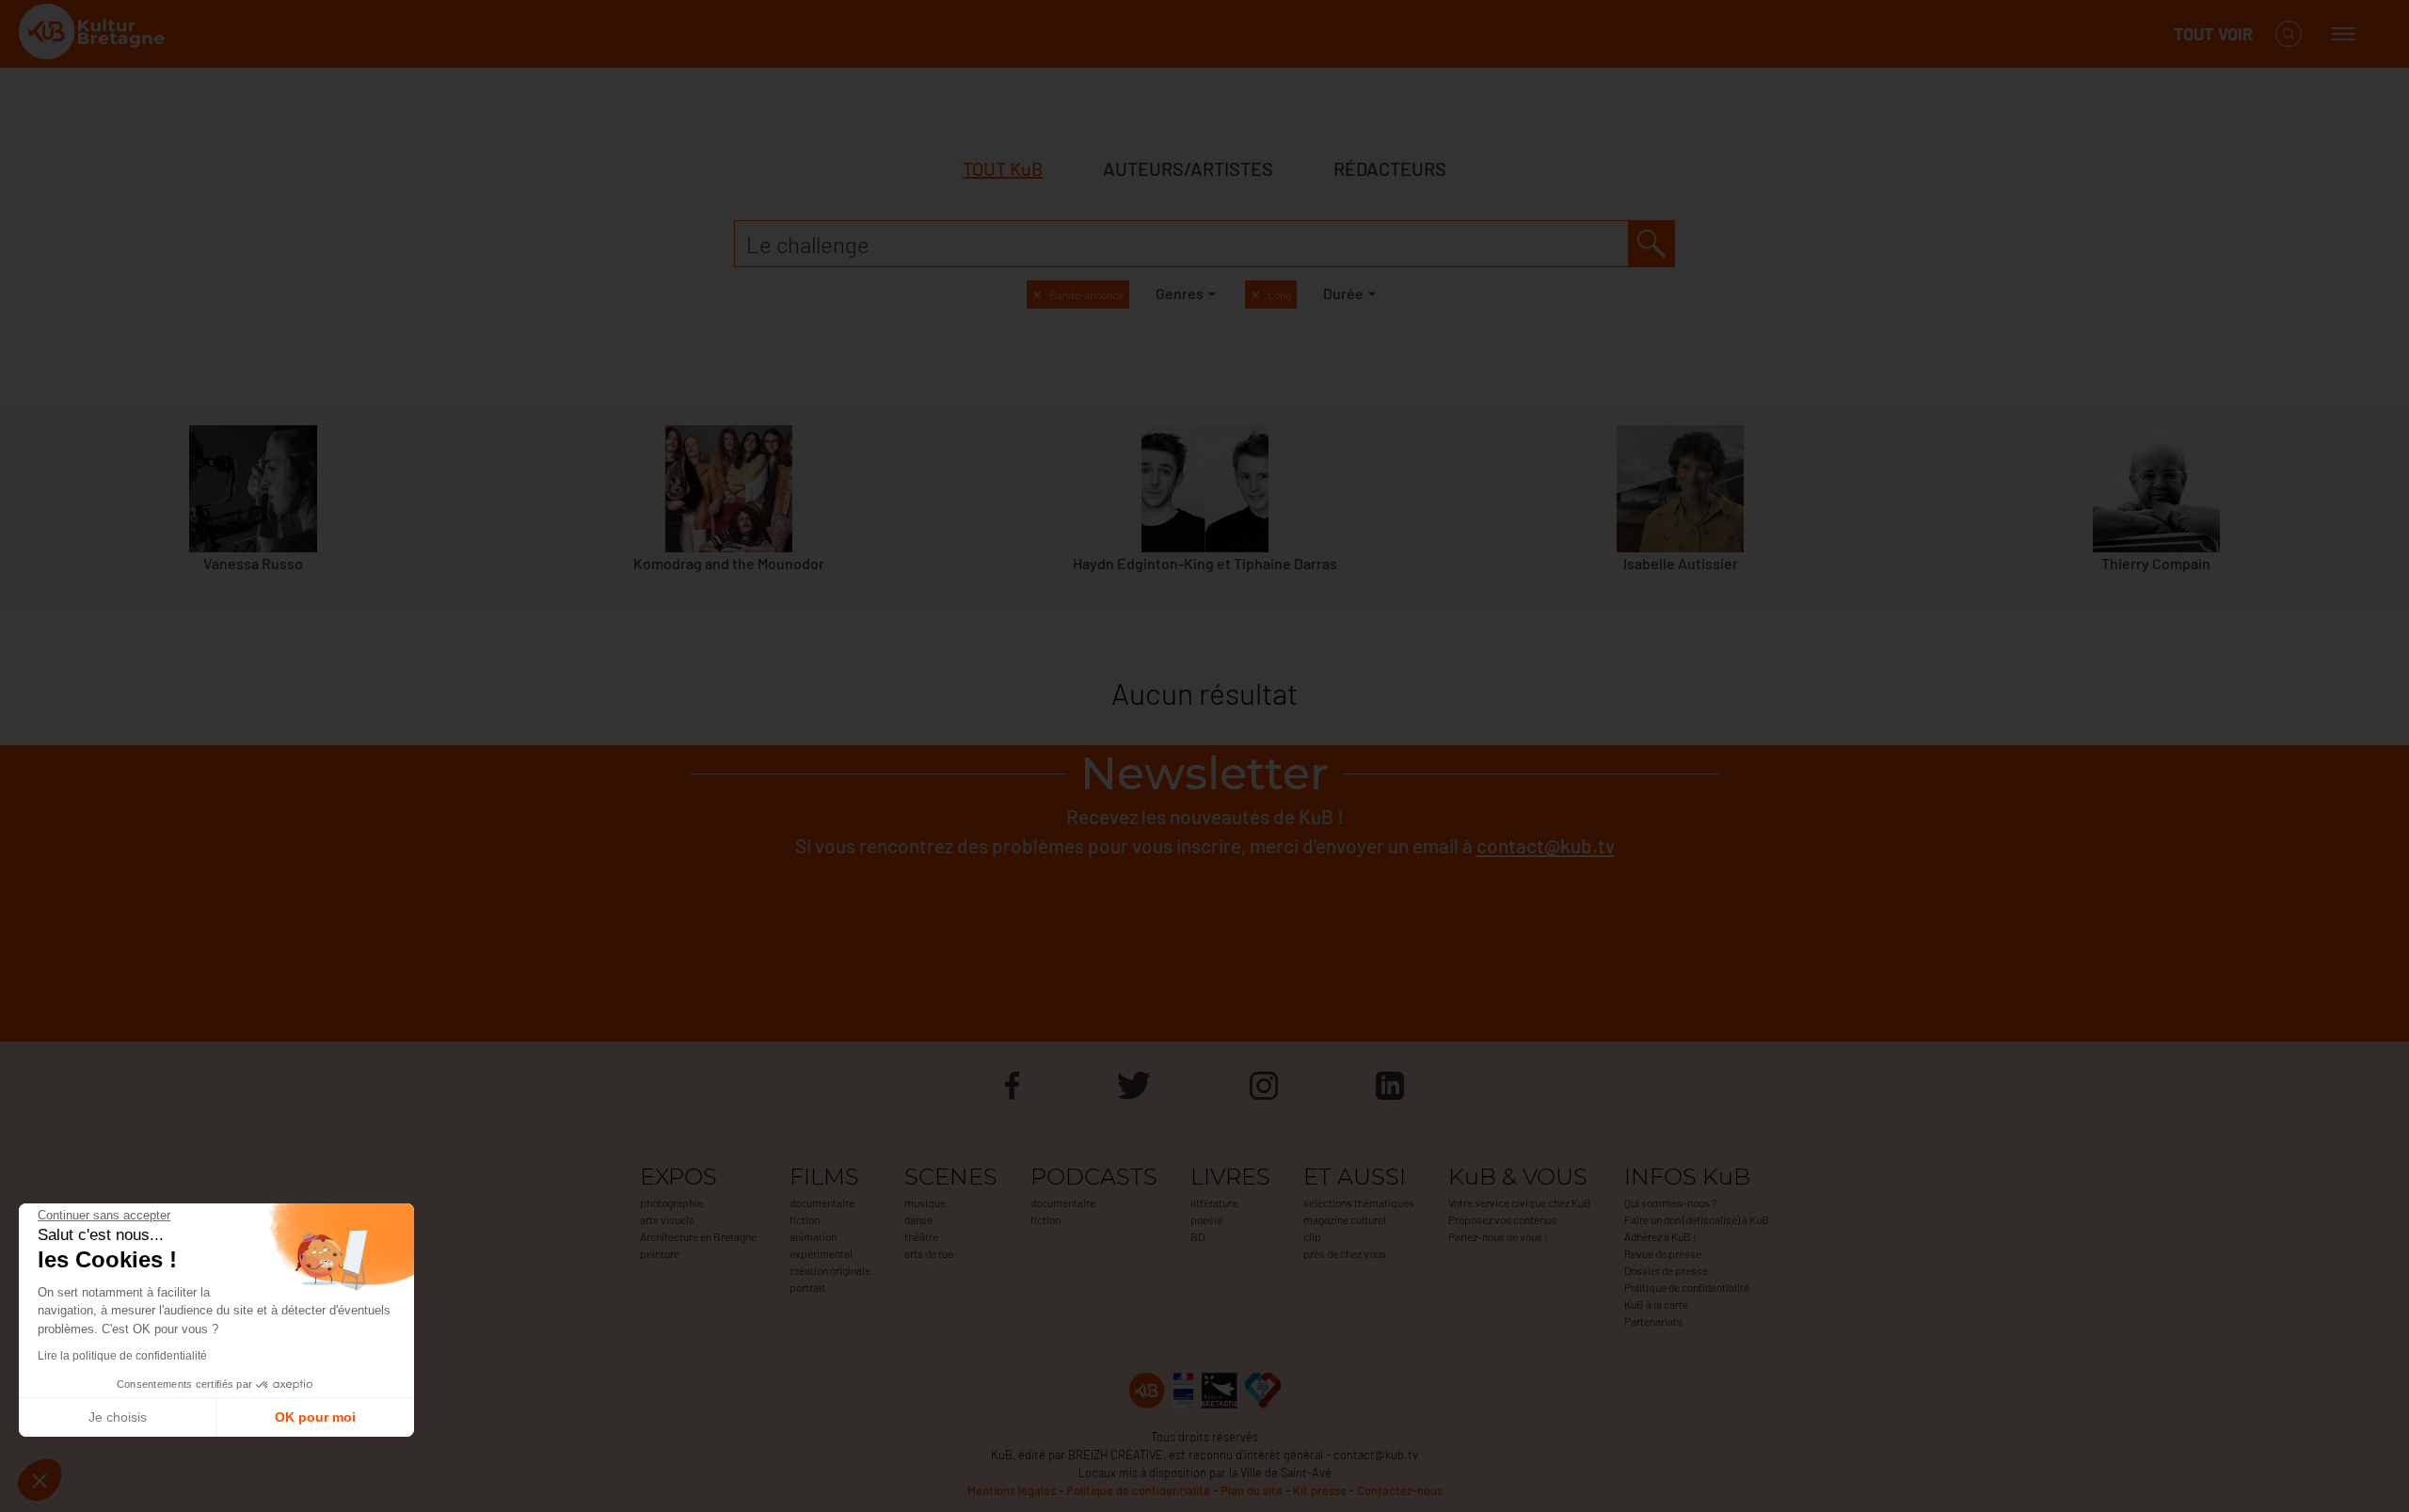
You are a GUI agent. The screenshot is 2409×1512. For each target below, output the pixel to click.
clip (1312, 1236)
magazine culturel (1345, 1219)
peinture (660, 1253)
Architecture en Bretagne (698, 1236)
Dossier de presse (1666, 1270)
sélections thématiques (1359, 1202)
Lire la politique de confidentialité (122, 1356)
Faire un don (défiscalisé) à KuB (1697, 1219)
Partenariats (1653, 1321)
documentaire (822, 1202)
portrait (807, 1287)
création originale (830, 1270)
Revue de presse (1663, 1253)
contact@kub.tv (1546, 845)
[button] (40, 1480)
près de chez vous (1345, 1253)
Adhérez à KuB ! (1660, 1236)
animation (813, 1236)
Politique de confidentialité (1687, 1287)
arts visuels (667, 1219)
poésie (1206, 1219)
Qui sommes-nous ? (1670, 1202)
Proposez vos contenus (1502, 1219)
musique (925, 1202)
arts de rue (929, 1253)
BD (1197, 1236)
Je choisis (118, 1417)
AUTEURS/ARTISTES (1188, 168)
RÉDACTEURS (1390, 168)
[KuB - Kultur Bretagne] (94, 34)
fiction (805, 1219)
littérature (1214, 1202)
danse (918, 1219)
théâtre (921, 1236)
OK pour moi (315, 1417)
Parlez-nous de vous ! (1498, 1236)
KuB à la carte (1656, 1304)
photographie (671, 1202)
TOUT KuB (1003, 168)
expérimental (821, 1253)
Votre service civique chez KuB (1520, 1202)
